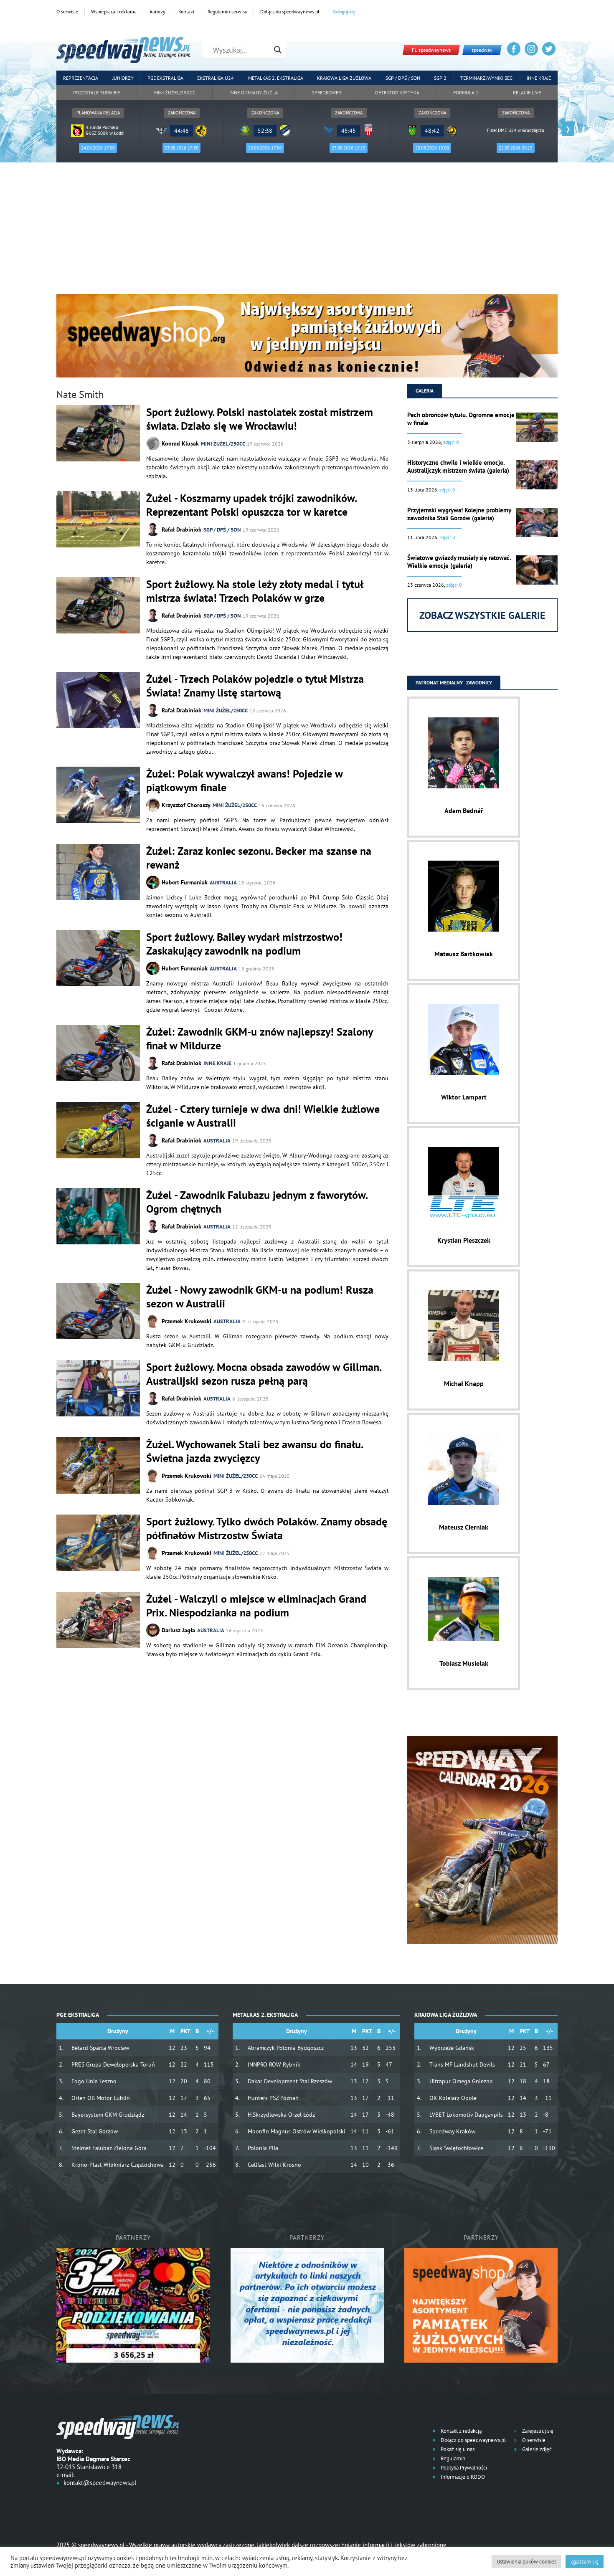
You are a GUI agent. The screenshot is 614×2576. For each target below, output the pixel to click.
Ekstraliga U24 (216, 78)
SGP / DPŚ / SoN (222, 530)
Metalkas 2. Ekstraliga (276, 78)
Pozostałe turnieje (96, 92)
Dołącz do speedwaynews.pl (290, 11)
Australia (223, 883)
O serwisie (67, 11)
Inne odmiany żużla (254, 92)
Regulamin (452, 2458)
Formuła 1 (466, 92)
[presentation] (46, 129)
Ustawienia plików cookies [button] (526, 2562)
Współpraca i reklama (114, 11)
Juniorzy (123, 78)
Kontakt (186, 11)
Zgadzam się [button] (585, 2562)
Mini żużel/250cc (175, 92)
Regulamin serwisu (227, 11)
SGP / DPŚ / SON (403, 78)
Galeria (425, 391)
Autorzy (157, 11)
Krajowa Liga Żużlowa (344, 78)
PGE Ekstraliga (165, 78)
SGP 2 (440, 78)
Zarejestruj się (537, 2431)
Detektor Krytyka (397, 92)
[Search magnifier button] (278, 50)
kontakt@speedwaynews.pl (100, 2483)
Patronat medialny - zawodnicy (454, 683)
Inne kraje (539, 78)
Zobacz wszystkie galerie (482, 615)
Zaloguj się (344, 11)
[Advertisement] (307, 231)
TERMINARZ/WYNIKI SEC (486, 78)
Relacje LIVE (527, 92)
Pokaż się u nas (457, 2449)
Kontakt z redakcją (460, 2431)
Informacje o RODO (462, 2477)
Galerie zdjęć (536, 2449)
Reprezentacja (81, 78)
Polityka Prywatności (463, 2468)
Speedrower (327, 92)
